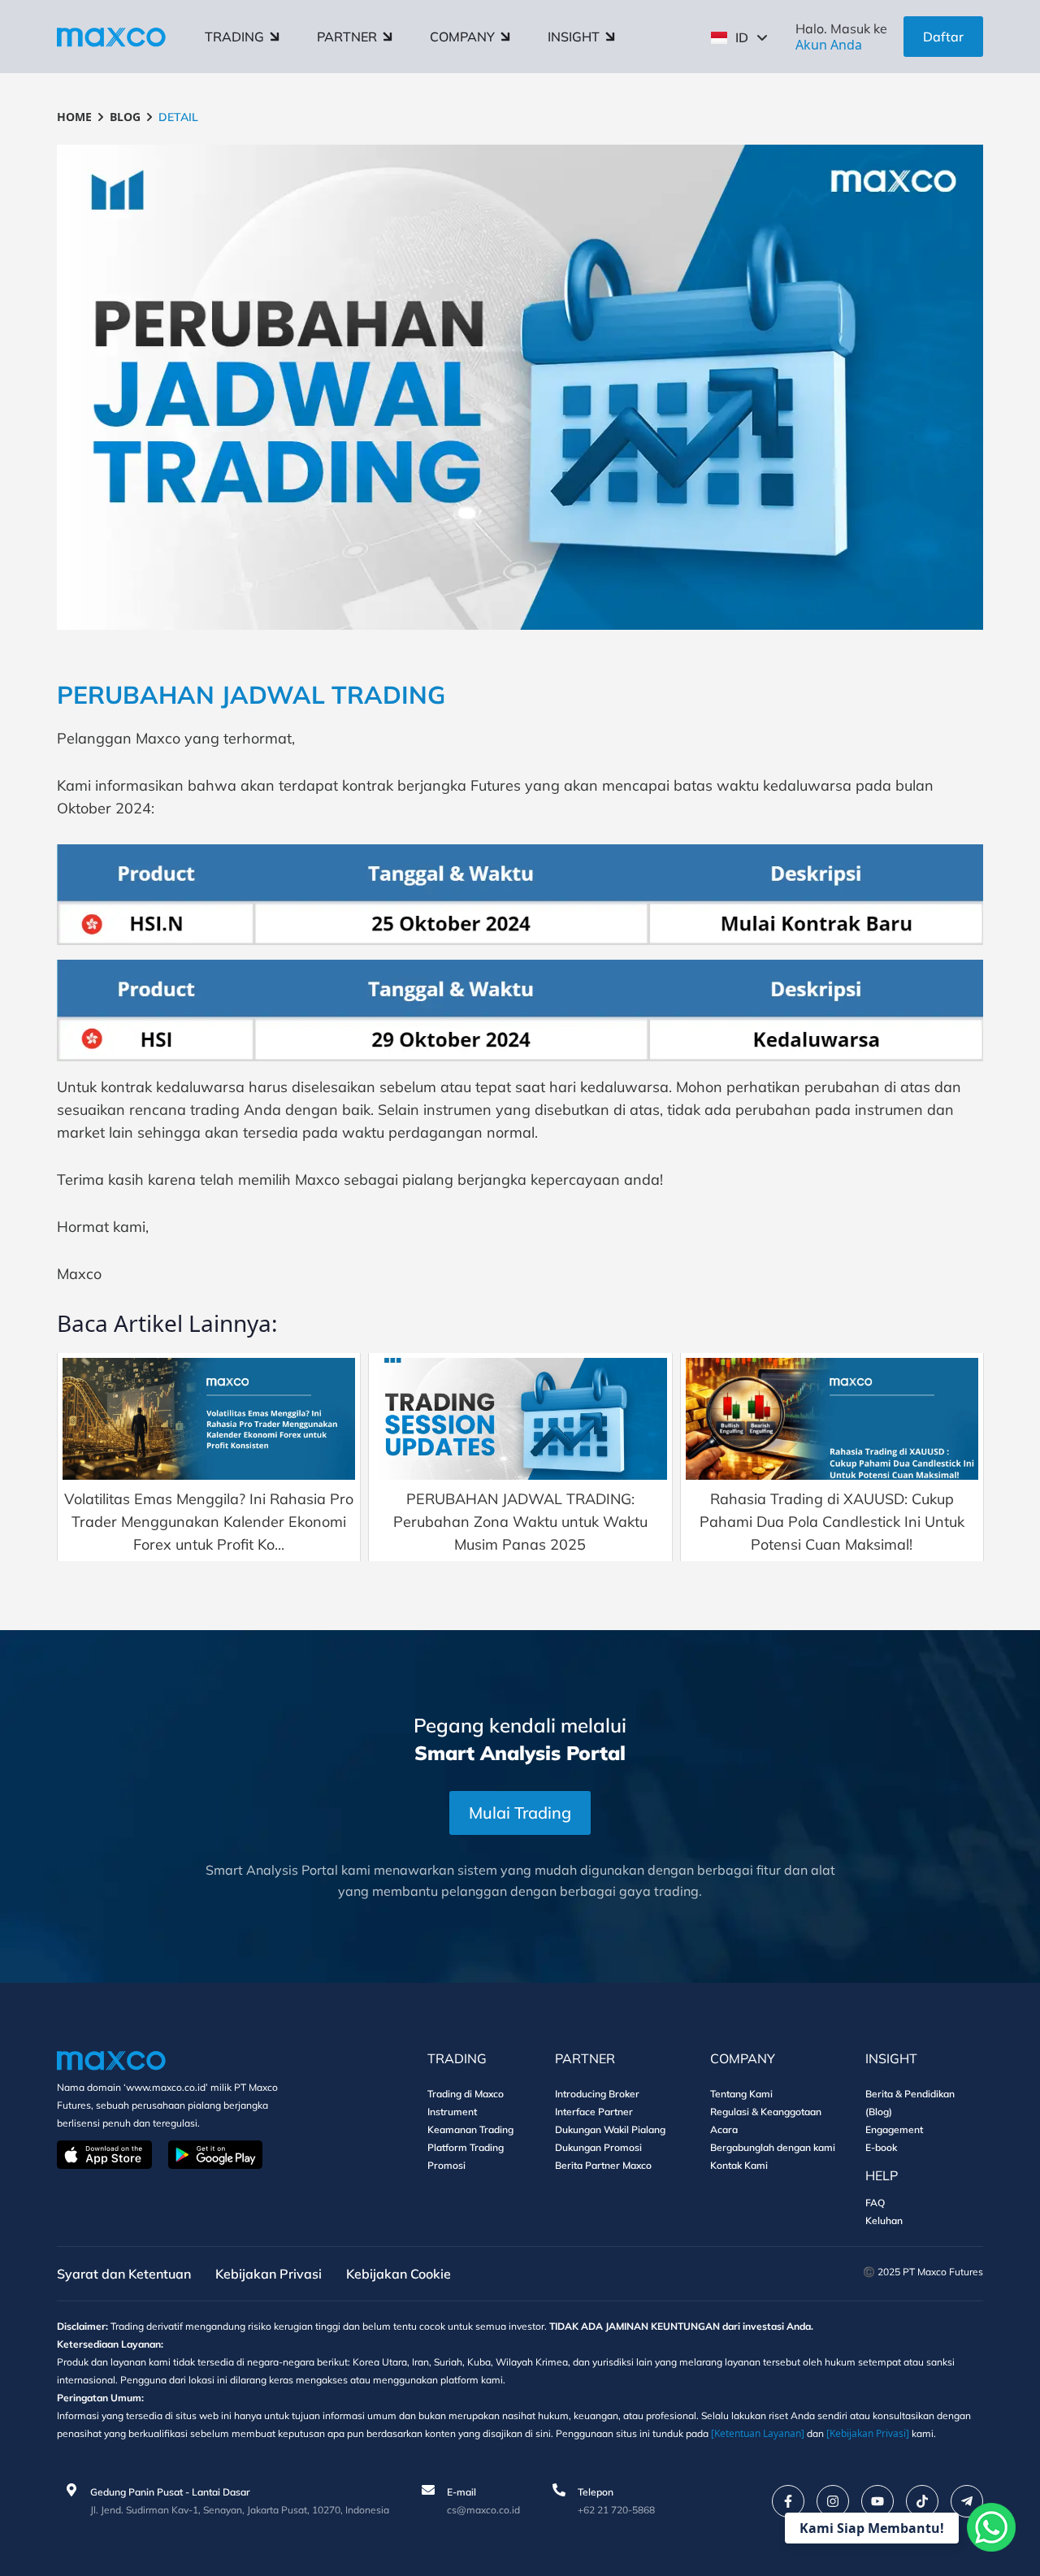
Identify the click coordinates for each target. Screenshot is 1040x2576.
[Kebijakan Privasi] (868, 2433)
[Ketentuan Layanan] (758, 2433)
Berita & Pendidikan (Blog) (910, 2103)
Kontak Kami (739, 2165)
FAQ (875, 2203)
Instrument (452, 2112)
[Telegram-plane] (967, 2501)
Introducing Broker (597, 2094)
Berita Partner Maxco (603, 2165)
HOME (74, 117)
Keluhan (884, 2220)
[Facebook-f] (788, 2501)
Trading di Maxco (466, 2094)
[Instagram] (833, 2501)
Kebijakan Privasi (269, 2274)
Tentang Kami (741, 2094)
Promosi (446, 2165)
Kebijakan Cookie (399, 2274)
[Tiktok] (922, 2501)
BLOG (125, 117)
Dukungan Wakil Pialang (610, 2129)
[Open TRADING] (275, 37)
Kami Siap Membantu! (872, 2528)
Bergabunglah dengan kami (773, 2147)
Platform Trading (466, 2147)
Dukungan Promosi (598, 2147)
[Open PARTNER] (388, 37)
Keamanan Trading (470, 2129)
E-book (881, 2147)
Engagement (894, 2129)
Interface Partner (594, 2112)
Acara (724, 2129)
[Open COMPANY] (505, 37)
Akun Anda (829, 45)
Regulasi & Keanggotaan (766, 2112)
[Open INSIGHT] (610, 37)
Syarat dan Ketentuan (124, 2274)
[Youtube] (877, 2501)
